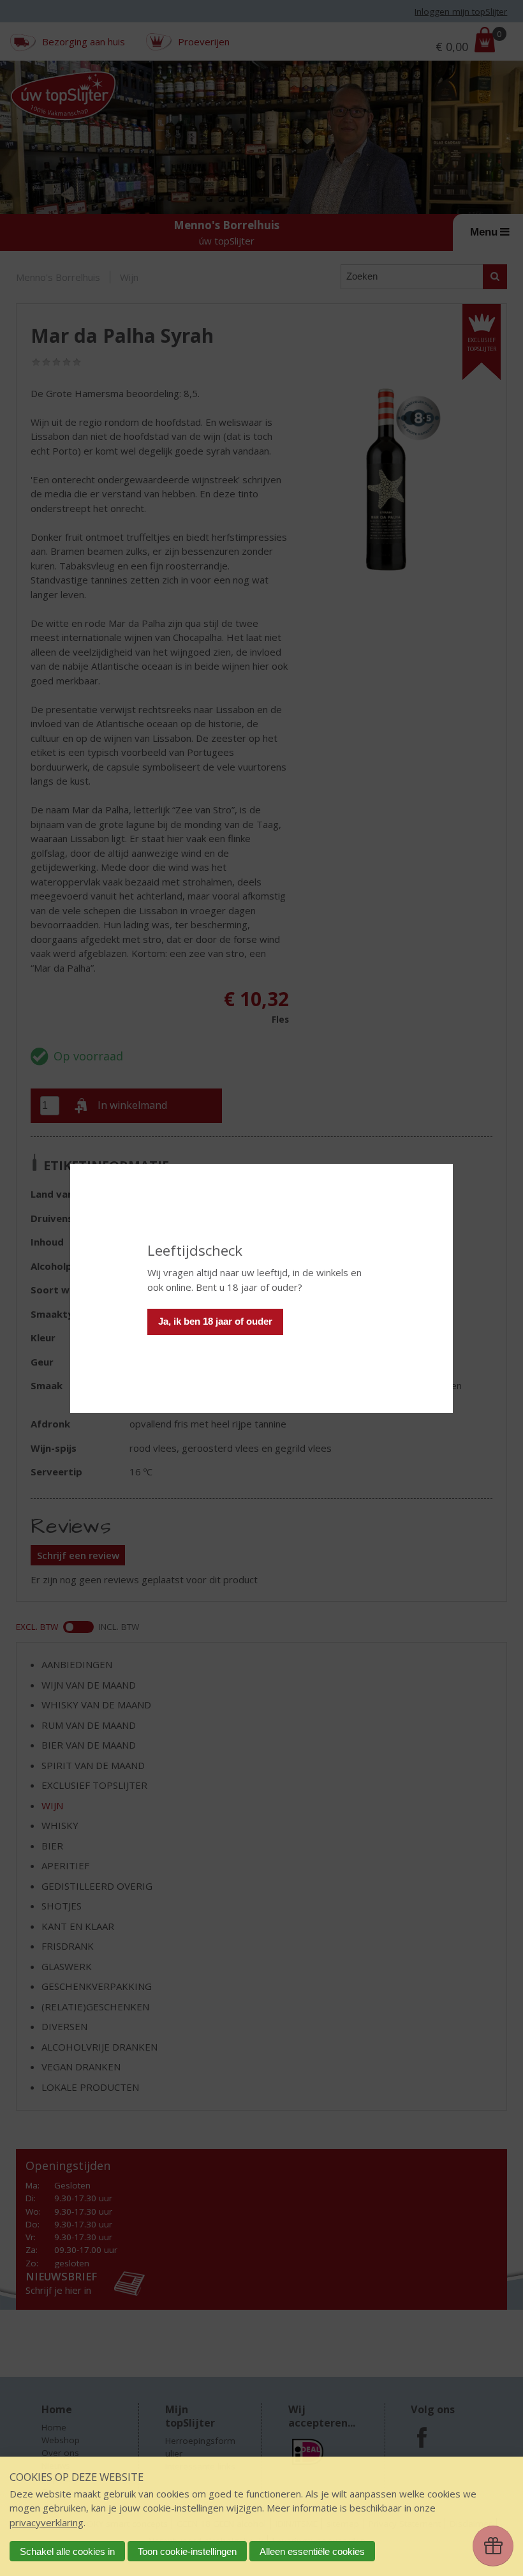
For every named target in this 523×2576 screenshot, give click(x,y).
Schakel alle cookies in (67, 2551)
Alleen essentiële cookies (312, 2551)
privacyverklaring (47, 2522)
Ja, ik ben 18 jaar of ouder (215, 1321)
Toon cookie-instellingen (187, 2551)
